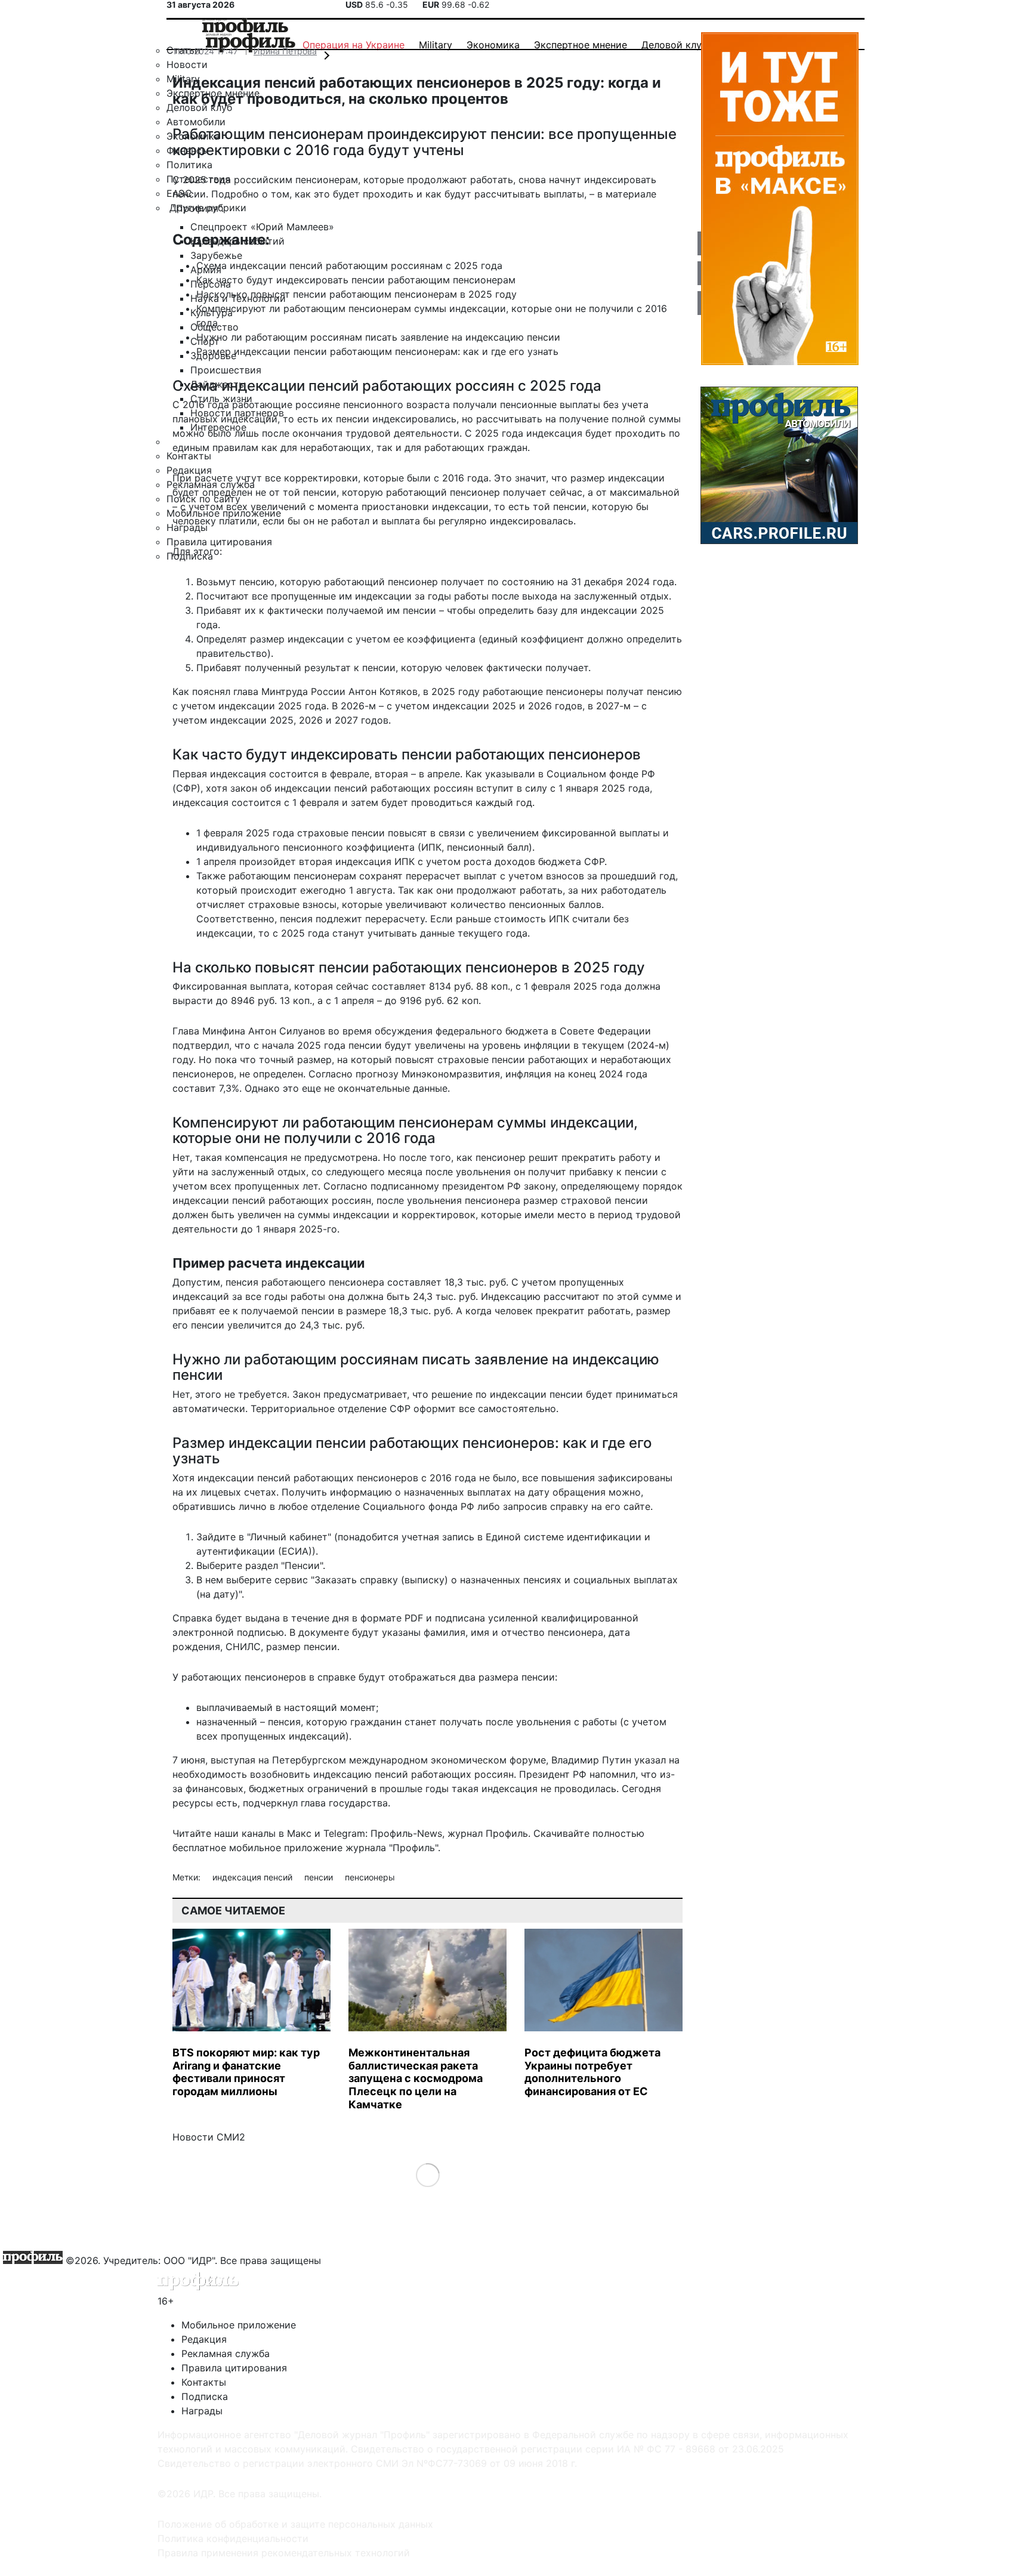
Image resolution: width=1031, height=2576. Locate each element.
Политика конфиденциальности (233, 2538)
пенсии (320, 1877)
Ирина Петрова (285, 51)
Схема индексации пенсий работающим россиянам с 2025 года (349, 265)
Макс (299, 1833)
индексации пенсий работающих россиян (272, 1200)
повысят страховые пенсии (460, 1060)
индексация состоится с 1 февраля (256, 802)
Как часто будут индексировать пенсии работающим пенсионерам (356, 280)
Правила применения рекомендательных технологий (284, 2553)
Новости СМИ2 (209, 2137)
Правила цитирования (234, 2368)
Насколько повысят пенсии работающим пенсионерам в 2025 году (356, 294)
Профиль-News (406, 1833)
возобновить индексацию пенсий (329, 1774)
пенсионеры (370, 1877)
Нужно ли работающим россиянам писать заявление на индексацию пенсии (378, 337)
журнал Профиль (488, 1833)
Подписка (205, 2396)
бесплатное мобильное (227, 1848)
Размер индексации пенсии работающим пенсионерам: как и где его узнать (377, 351)
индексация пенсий (254, 1877)
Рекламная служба (226, 2353)
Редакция (204, 2339)
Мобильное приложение (239, 2325)
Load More (427, 2175)
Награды (202, 2411)
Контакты (204, 2382)
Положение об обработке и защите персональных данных (295, 2524)
